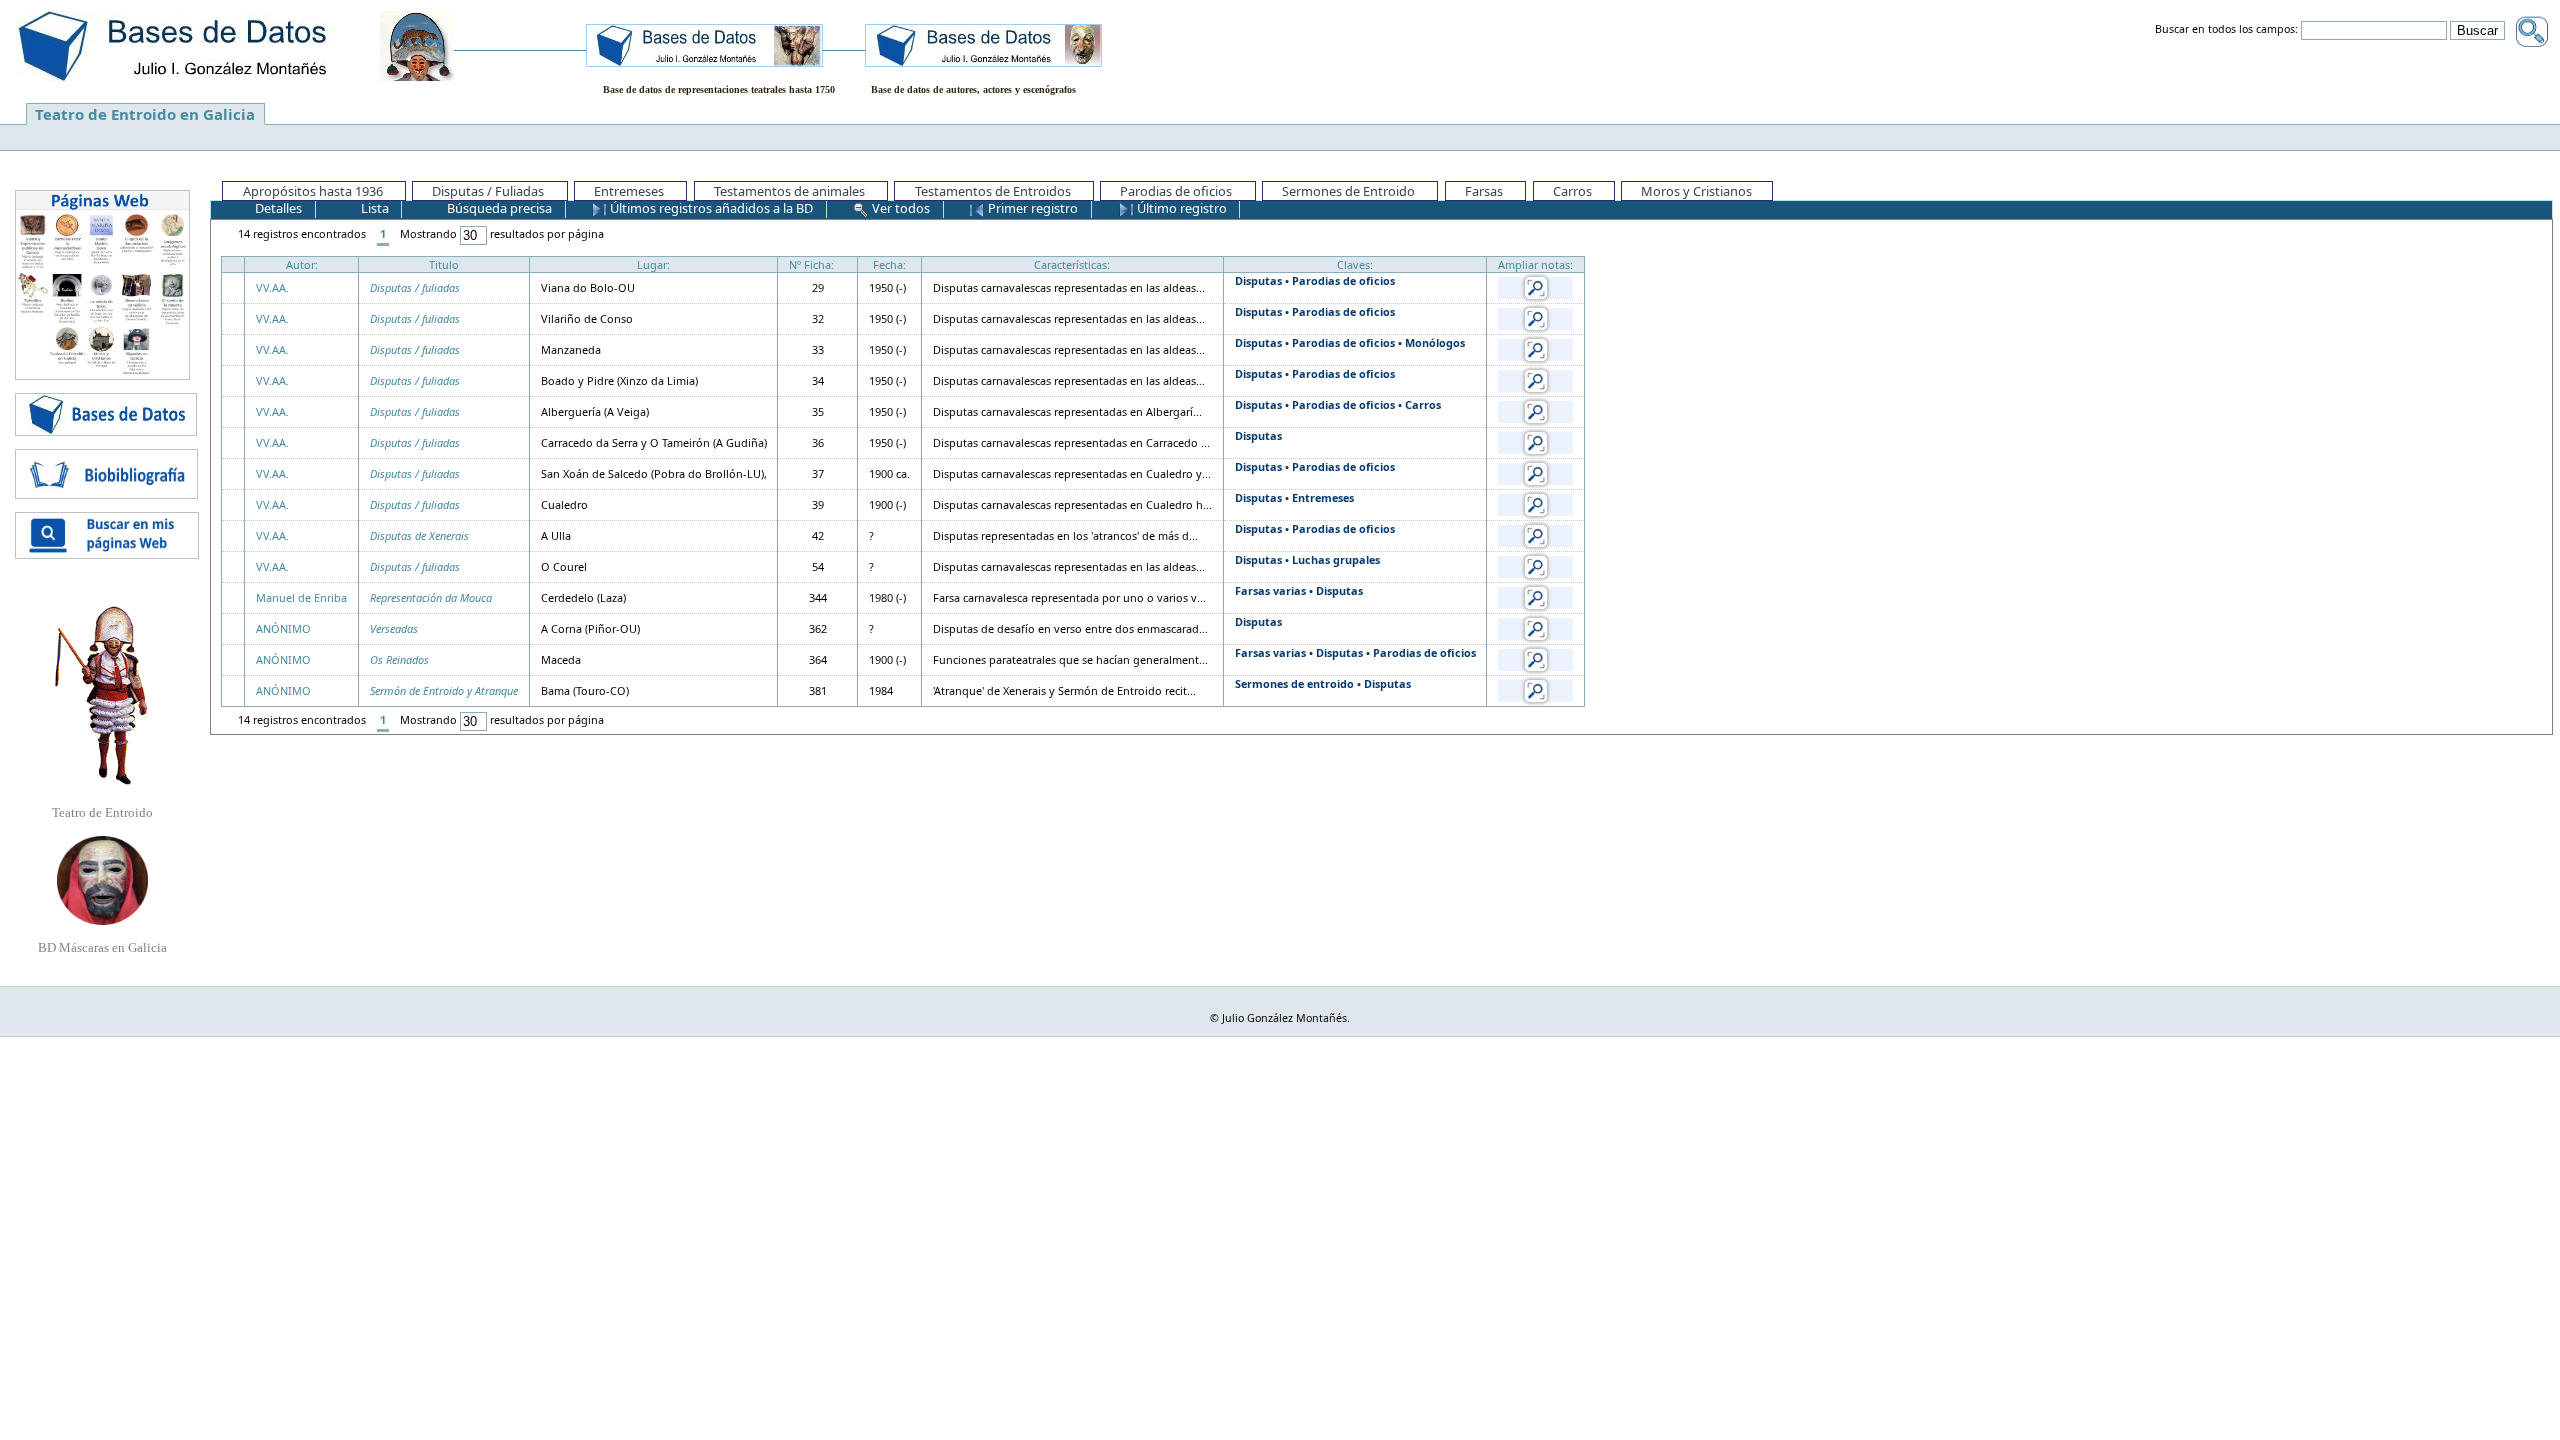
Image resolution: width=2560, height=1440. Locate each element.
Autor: (302, 264)
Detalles (277, 208)
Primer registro (1031, 208)
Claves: (1355, 264)
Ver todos (899, 208)
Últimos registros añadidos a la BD (710, 208)
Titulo (444, 264)
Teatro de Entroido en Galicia (145, 114)
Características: (1072, 264)
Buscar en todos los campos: (2226, 30)
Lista (373, 208)
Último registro (1180, 208)
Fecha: (889, 264)
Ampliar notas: (1535, 264)
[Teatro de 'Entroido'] (102, 695)
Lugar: (653, 264)
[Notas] (1536, 286)
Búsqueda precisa (498, 208)
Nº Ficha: (811, 264)
